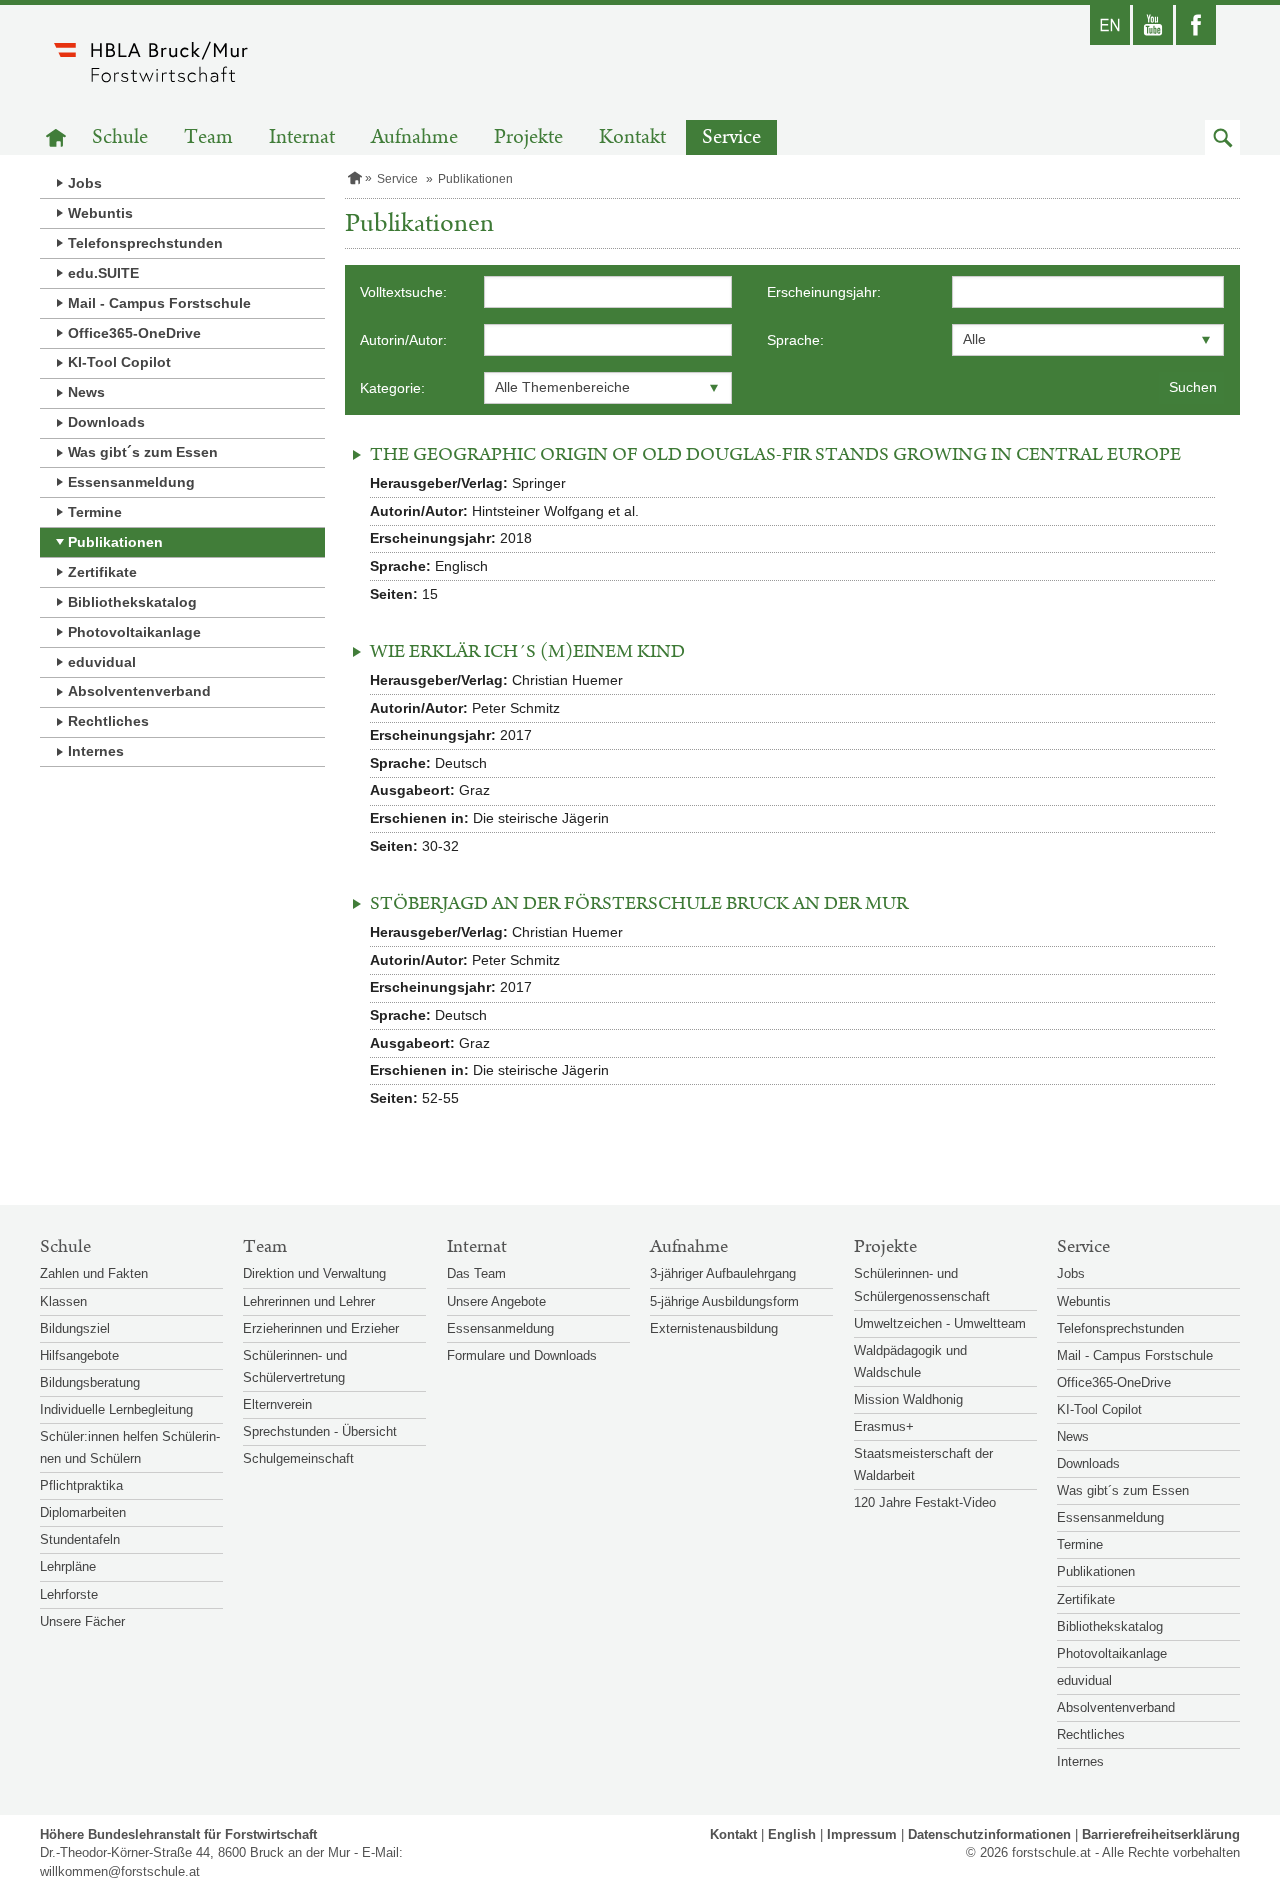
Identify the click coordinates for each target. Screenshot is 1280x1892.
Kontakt (632, 137)
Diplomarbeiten (83, 1512)
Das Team (476, 1273)
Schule (120, 137)
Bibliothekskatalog (132, 602)
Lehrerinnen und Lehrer (309, 1301)
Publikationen (115, 542)
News (86, 392)
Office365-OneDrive (134, 333)
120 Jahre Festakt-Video (925, 1502)
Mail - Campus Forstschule (159, 303)
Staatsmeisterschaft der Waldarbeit (923, 1464)
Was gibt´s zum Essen (143, 452)
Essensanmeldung (131, 482)
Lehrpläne (68, 1566)
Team (208, 137)
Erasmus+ (884, 1426)
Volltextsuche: (403, 292)
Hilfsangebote (79, 1355)
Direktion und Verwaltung (314, 1273)
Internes (96, 751)
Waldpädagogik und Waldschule (910, 1361)
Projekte (528, 137)
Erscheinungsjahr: (824, 292)
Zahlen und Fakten (94, 1273)
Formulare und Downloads (522, 1355)
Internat (302, 137)
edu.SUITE (103, 273)
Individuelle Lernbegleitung (116, 1409)
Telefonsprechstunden (145, 243)
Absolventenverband (139, 691)
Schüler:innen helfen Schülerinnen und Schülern (130, 1447)
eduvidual (102, 662)
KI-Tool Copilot (119, 362)
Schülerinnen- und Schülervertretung (295, 1366)
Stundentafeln (80, 1539)
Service (731, 137)
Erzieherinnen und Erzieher (321, 1328)
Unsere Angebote (496, 1301)
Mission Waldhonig (908, 1399)
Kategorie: (392, 388)
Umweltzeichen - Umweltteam (940, 1323)
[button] (1222, 137)
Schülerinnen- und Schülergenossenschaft (922, 1284)
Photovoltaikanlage (134, 632)
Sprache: (795, 340)
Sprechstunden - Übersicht (320, 1431)
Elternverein (277, 1404)
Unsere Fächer (82, 1621)
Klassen (63, 1301)
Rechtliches (108, 721)
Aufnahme (414, 137)
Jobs (85, 183)
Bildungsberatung (90, 1382)
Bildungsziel (75, 1328)
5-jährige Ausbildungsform (724, 1301)
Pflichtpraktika (81, 1485)
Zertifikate (102, 572)
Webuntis (100, 213)
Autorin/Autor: (403, 340)
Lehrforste (69, 1594)
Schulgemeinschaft (298, 1458)
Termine (95, 512)
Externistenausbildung (714, 1328)
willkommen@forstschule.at (120, 1871)
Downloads (106, 422)
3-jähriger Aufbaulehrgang (723, 1273)
